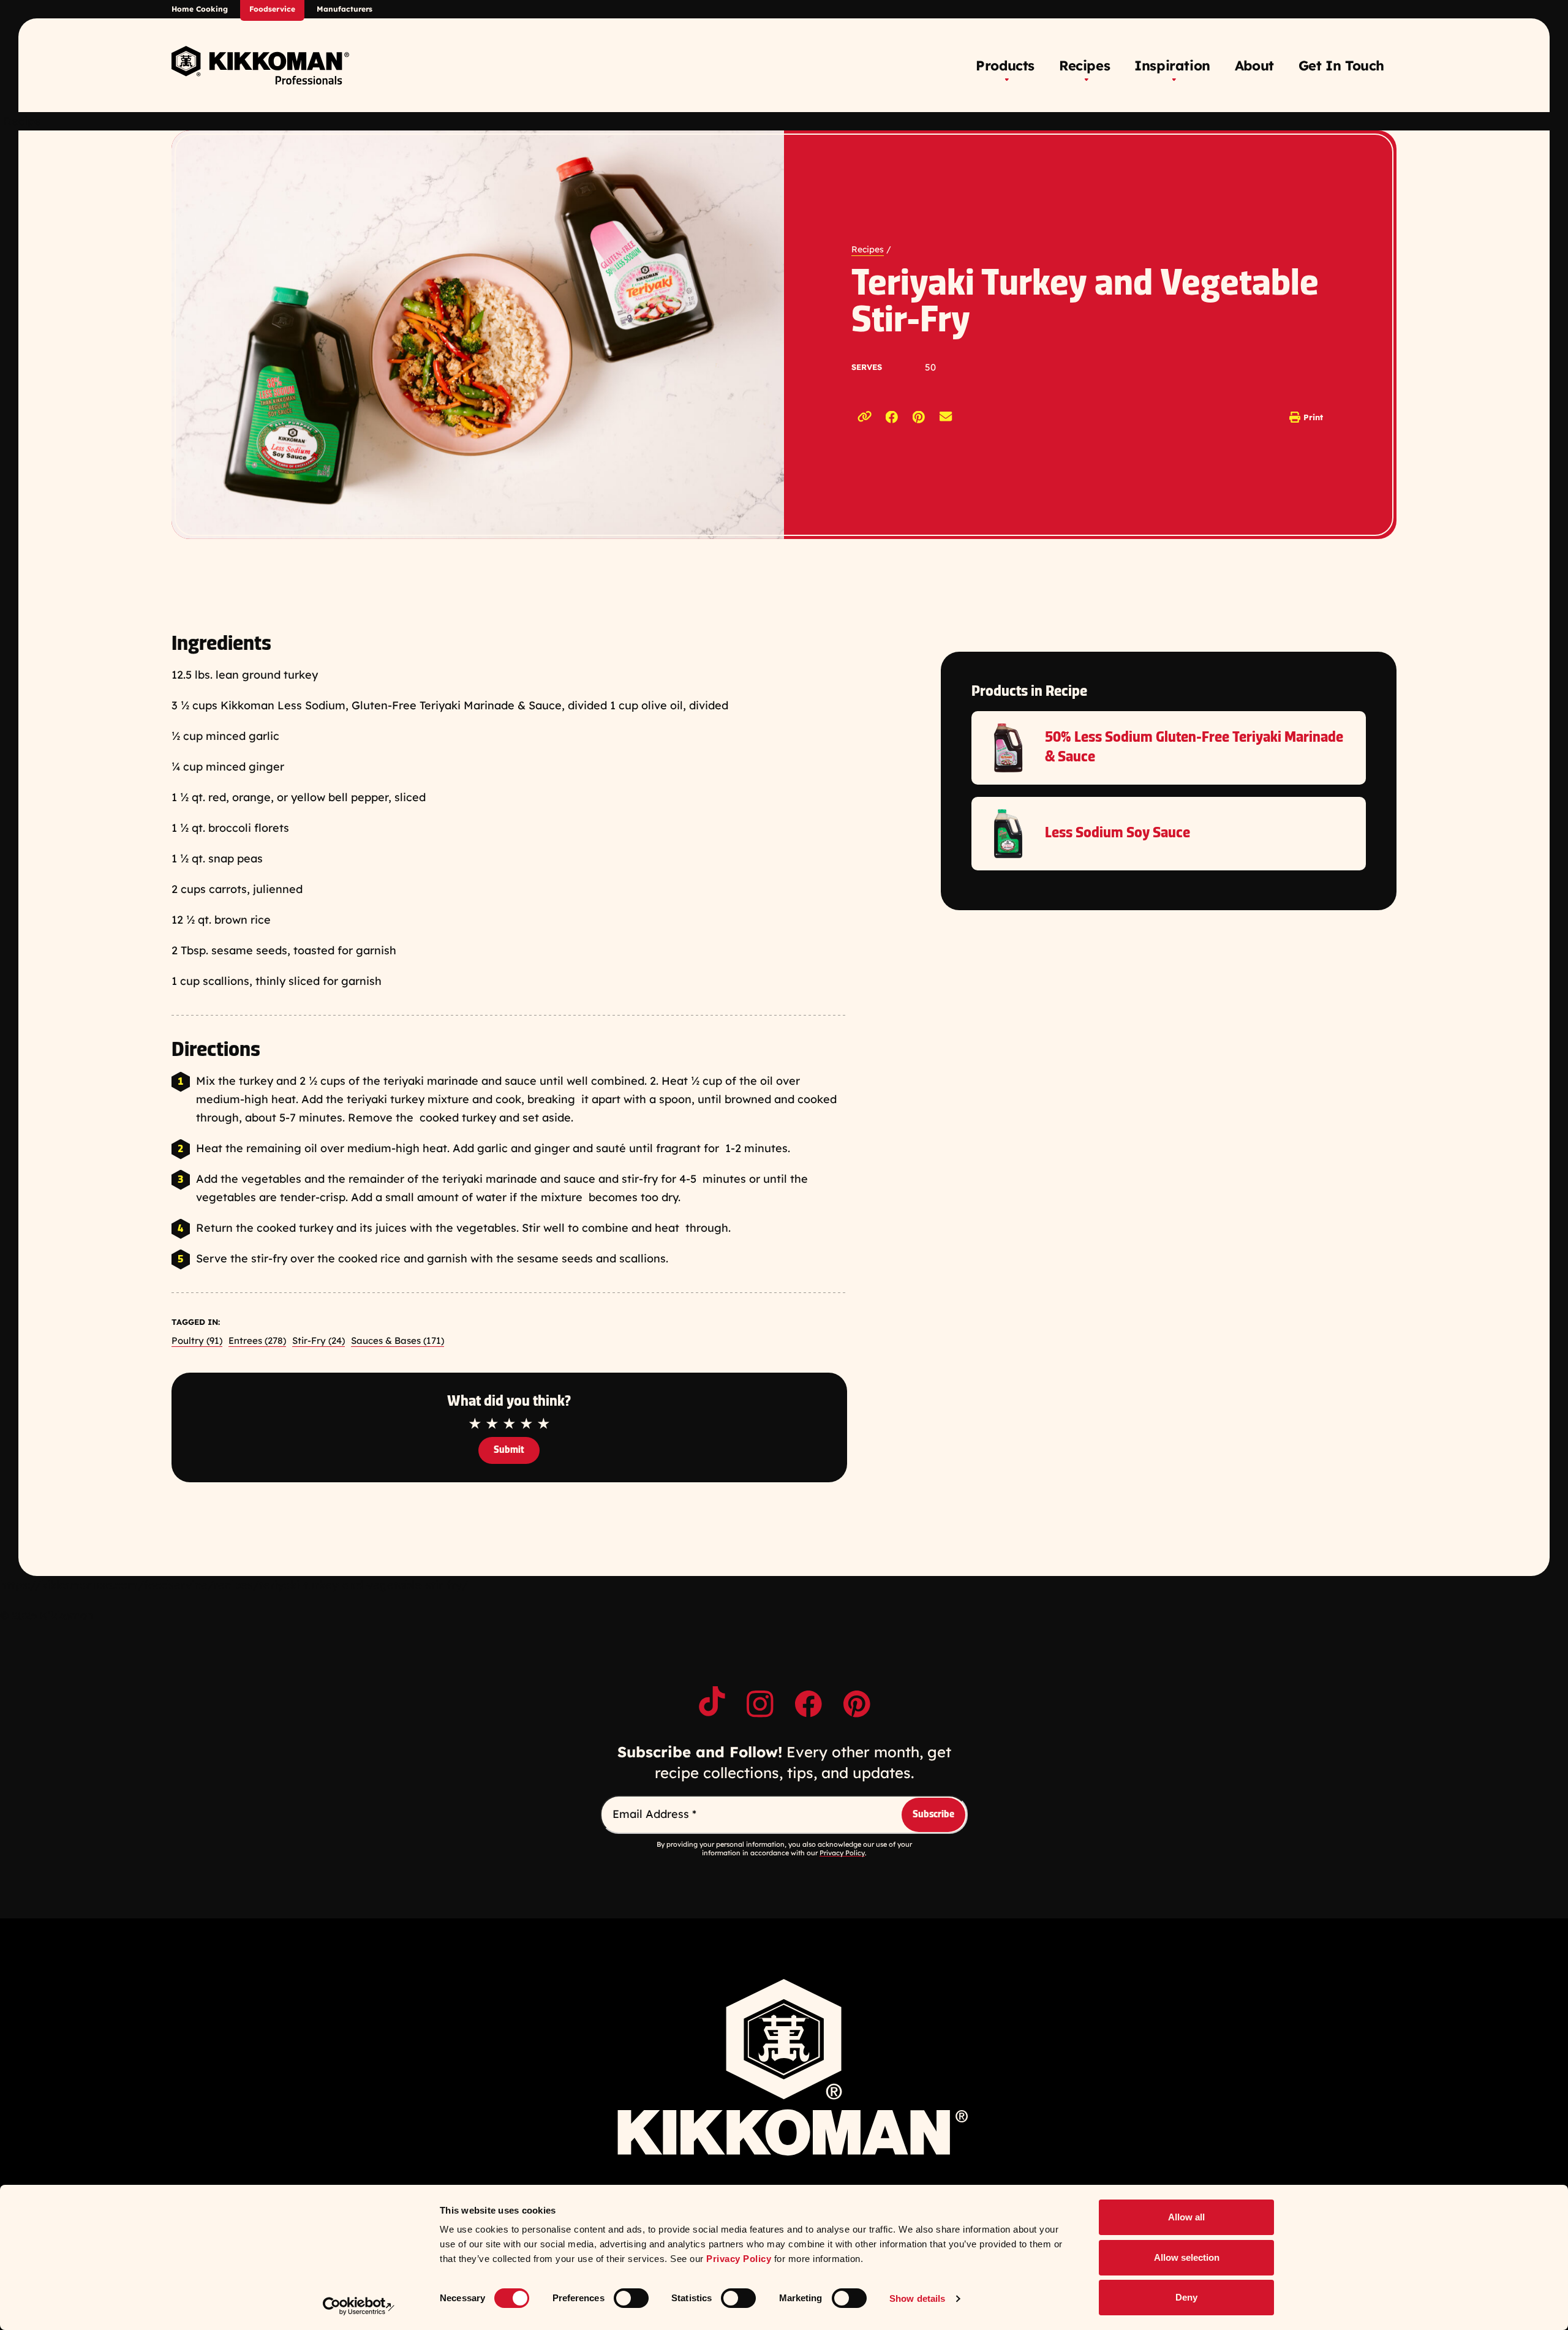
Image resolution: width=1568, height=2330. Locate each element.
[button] (892, 417)
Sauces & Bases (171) (398, 1340)
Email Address (654, 1814)
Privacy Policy (739, 2259)
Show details (917, 2298)
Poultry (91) (197, 1340)
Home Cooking (200, 9)
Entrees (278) (257, 1340)
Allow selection (1187, 2257)
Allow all (1186, 2217)
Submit (509, 1450)
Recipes (868, 249)
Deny (1186, 2297)
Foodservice (272, 9)
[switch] (631, 2298)
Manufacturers (345, 9)
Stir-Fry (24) (318, 1340)
